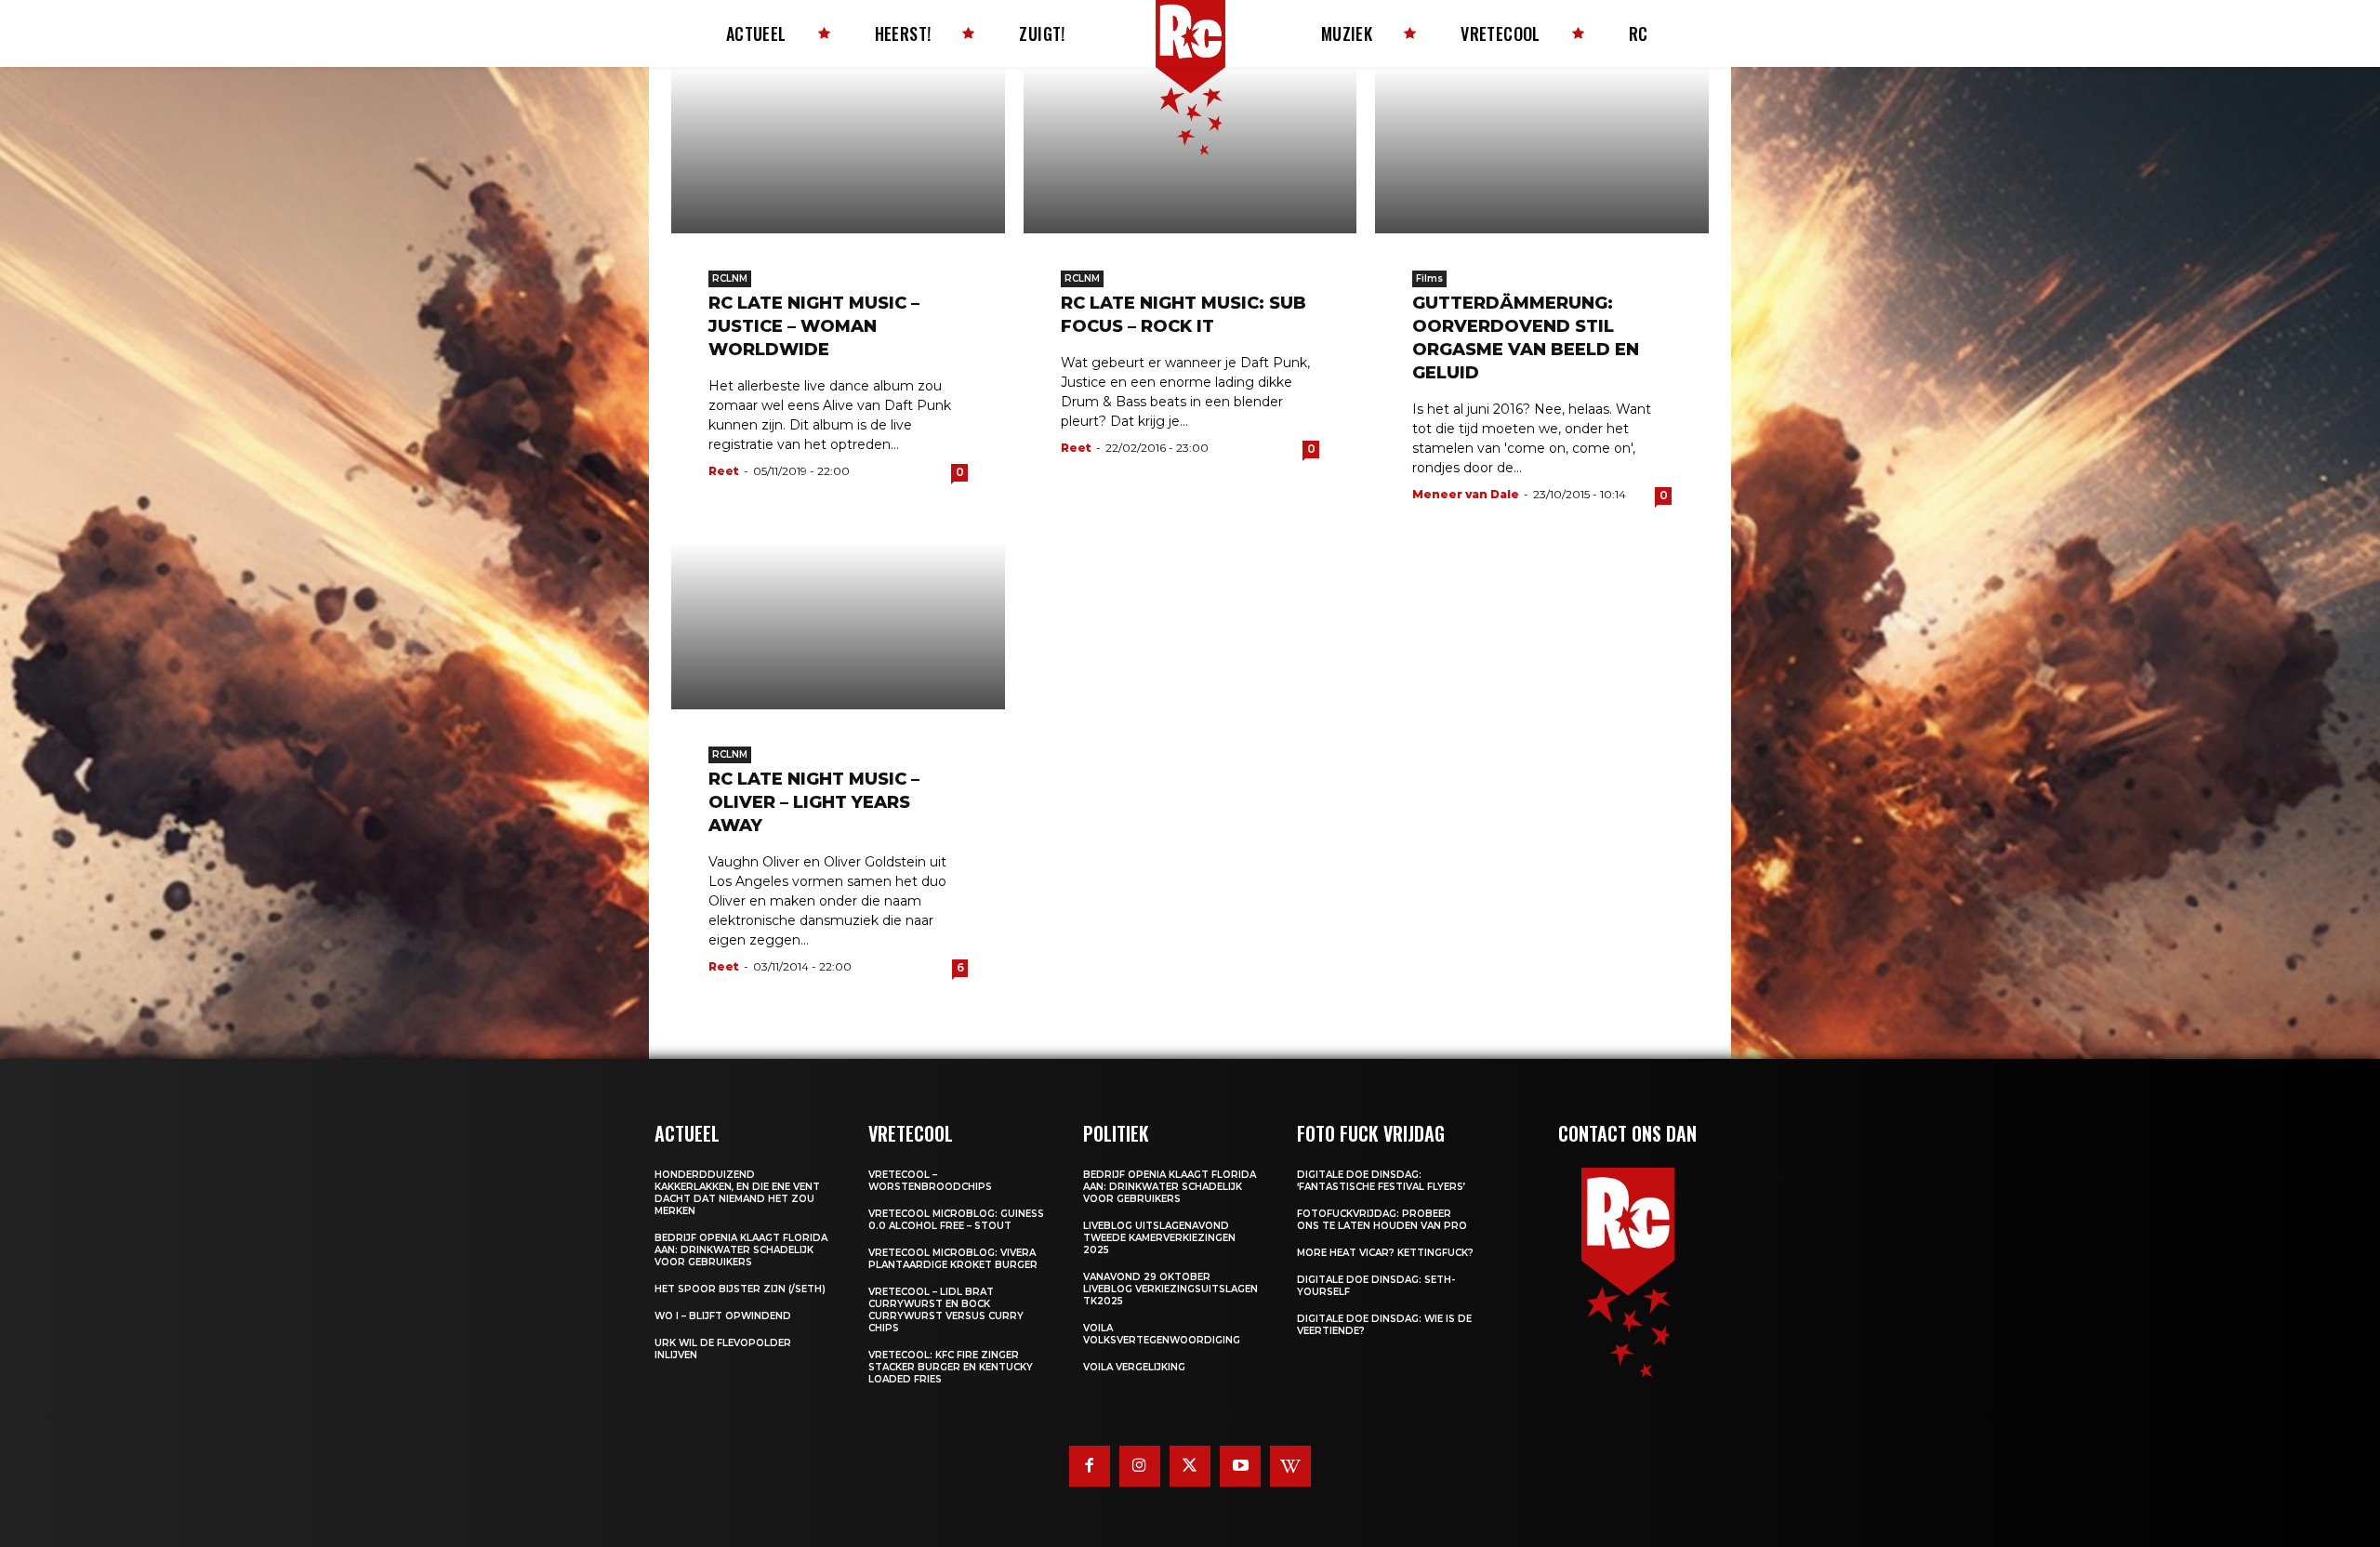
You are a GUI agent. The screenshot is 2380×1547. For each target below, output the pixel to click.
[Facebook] (1090, 1466)
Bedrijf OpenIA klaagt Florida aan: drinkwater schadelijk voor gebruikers (741, 1250)
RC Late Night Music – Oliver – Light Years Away (814, 802)
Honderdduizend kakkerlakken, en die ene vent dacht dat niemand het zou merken (737, 1193)
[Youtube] (1240, 1466)
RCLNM (730, 278)
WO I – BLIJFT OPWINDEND (723, 1316)
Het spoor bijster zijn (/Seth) (740, 1289)
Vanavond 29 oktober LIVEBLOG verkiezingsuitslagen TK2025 (1170, 1289)
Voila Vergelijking (1134, 1367)
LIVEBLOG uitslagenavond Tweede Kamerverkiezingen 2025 (1159, 1238)
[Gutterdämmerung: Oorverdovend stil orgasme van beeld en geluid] (1542, 150)
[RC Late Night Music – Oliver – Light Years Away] (838, 625)
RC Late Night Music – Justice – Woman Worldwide (814, 326)
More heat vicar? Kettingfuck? (1385, 1253)
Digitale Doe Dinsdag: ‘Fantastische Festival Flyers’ (1381, 1181)
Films (1429, 278)
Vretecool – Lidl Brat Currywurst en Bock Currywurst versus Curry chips (946, 1310)
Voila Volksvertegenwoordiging (1162, 1334)
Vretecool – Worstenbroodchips (930, 1181)
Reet (724, 471)
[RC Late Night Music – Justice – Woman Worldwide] (838, 150)
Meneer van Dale (1466, 494)
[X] (1190, 1466)
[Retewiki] (1290, 1466)
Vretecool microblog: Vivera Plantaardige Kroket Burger (953, 1259)
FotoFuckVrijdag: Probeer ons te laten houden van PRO (1382, 1220)
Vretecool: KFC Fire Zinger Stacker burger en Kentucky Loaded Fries (951, 1367)
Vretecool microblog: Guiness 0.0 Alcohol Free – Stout (956, 1220)
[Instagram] (1140, 1466)
